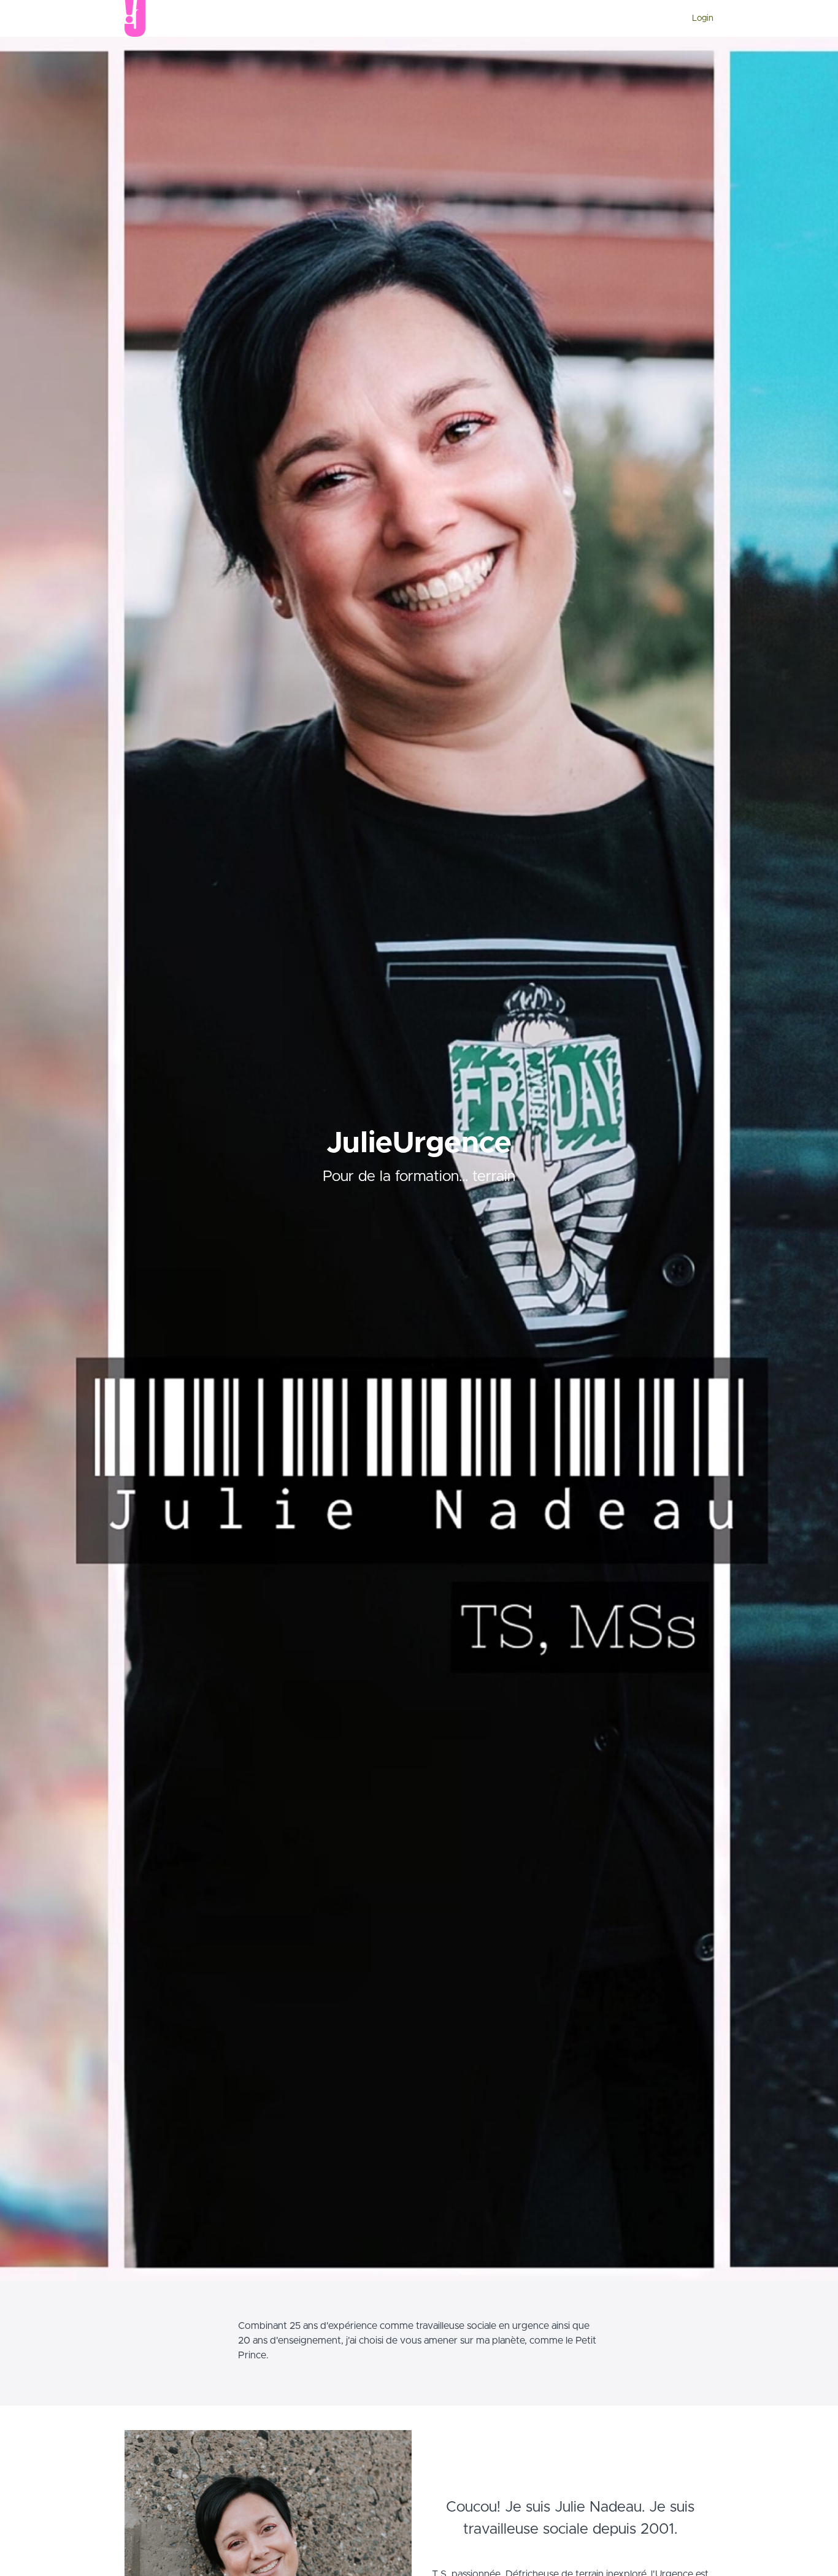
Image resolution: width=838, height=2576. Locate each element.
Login (703, 18)
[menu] (698, 18)
